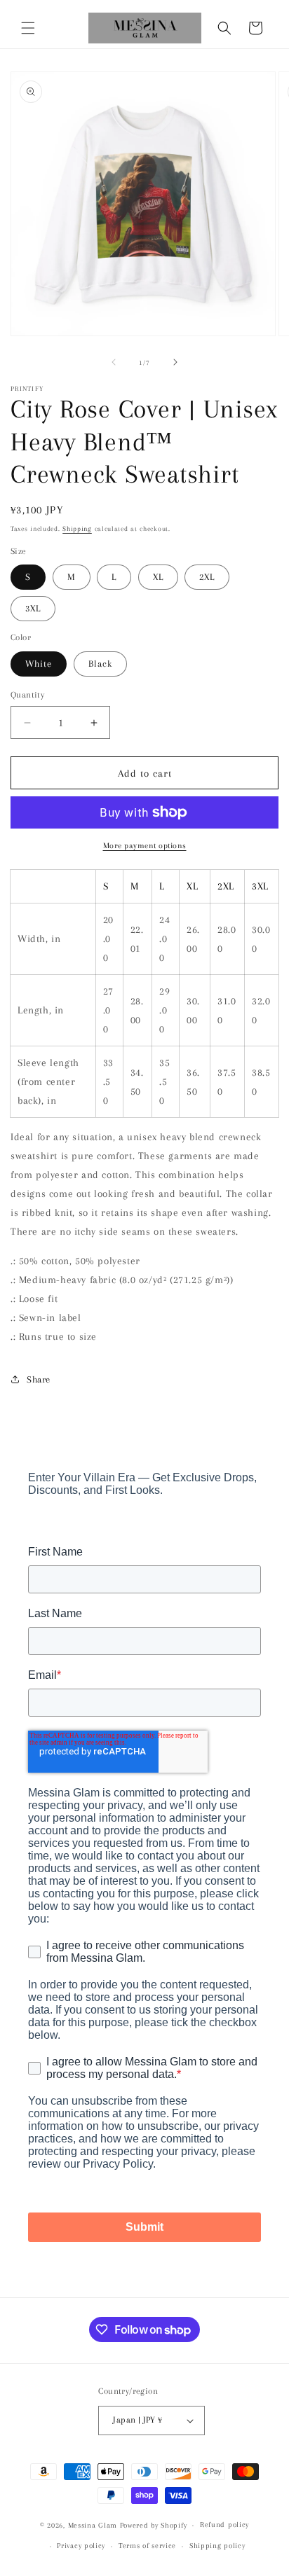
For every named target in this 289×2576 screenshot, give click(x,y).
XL (158, 577)
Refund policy (224, 2525)
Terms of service (147, 2546)
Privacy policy (81, 2546)
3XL (33, 608)
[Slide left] (114, 362)
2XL (207, 577)
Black (100, 664)
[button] (28, 28)
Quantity (27, 695)
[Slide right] (175, 362)
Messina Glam (93, 2525)
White (39, 664)
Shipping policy (217, 2546)
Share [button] (39, 1379)
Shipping (77, 528)
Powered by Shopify (154, 2525)
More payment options (145, 846)
